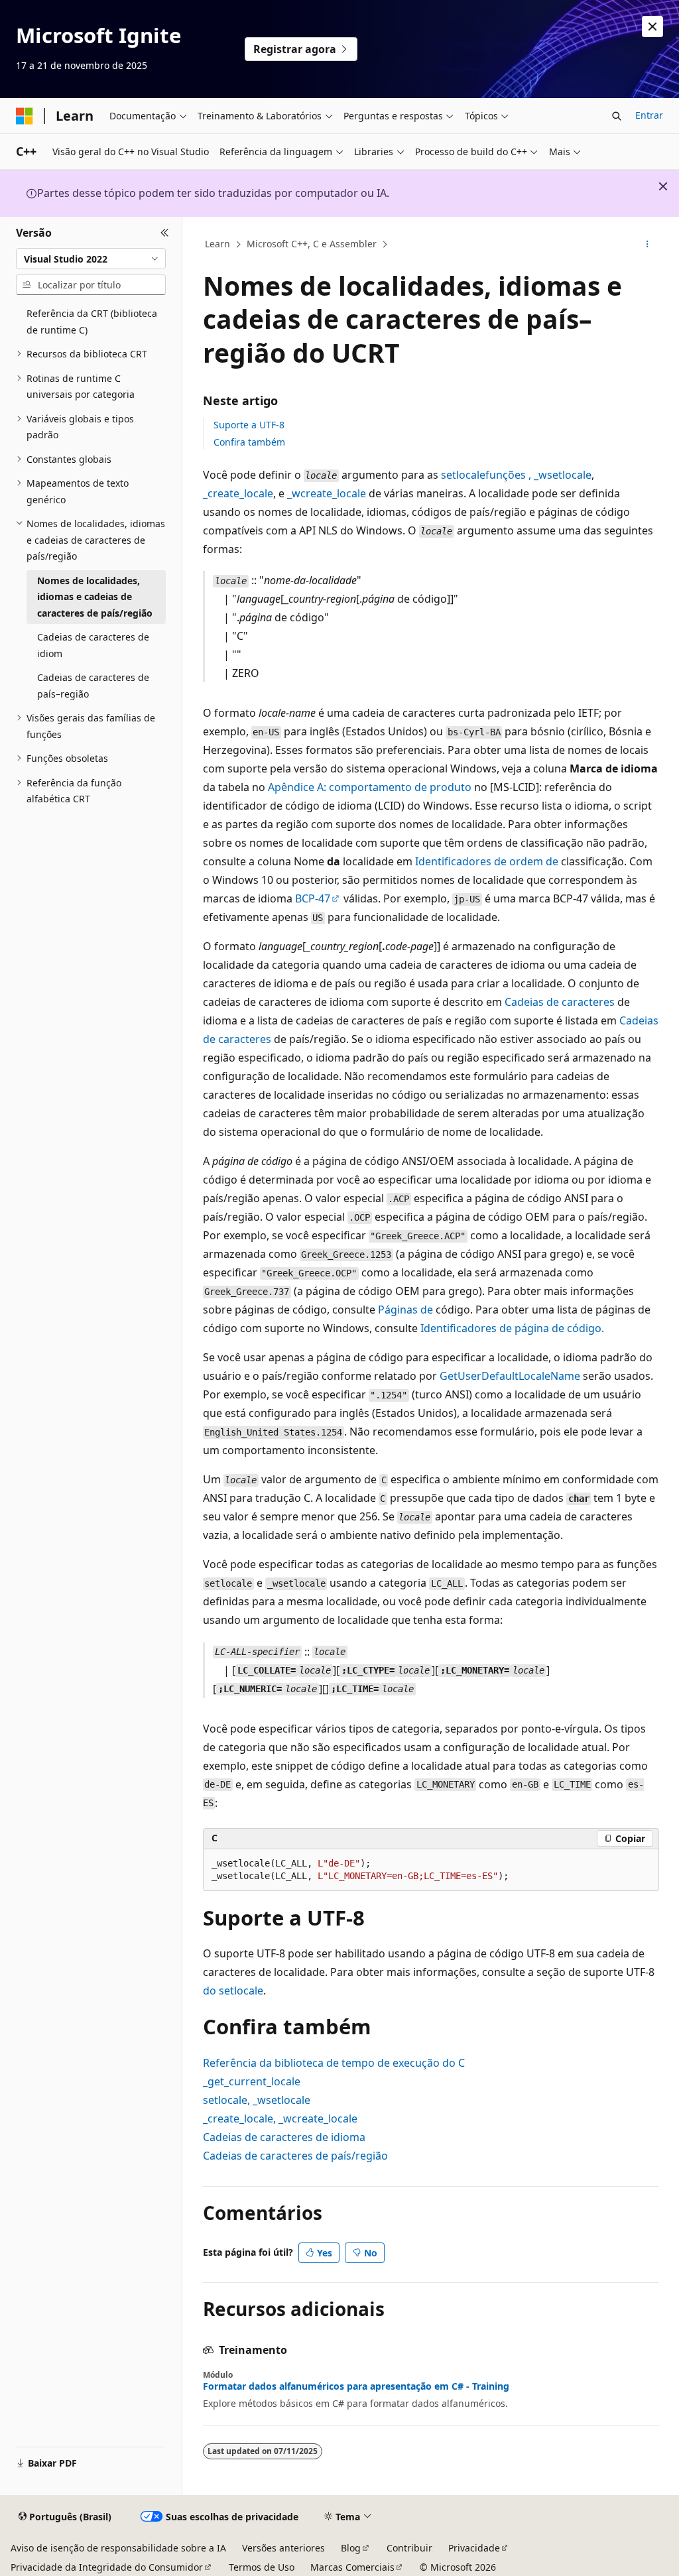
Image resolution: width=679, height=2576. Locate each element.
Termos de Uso (262, 2567)
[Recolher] (165, 233)
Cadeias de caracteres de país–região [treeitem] (93, 686)
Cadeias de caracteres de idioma (284, 2137)
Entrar (649, 115)
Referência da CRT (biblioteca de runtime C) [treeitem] (92, 322)
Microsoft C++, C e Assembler (312, 244)
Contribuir (409, 2548)
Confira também (249, 442)
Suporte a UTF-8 (249, 425)
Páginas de (405, 1310)
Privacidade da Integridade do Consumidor (107, 2567)
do (233, 1991)
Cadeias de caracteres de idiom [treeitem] (93, 645)
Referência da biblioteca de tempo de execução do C (334, 2063)
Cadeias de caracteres (560, 1002)
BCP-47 (313, 898)
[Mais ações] (647, 245)
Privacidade (474, 2548)
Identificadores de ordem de (487, 861)
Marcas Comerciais (352, 2567)
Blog (351, 2548)
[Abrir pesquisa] (617, 116)
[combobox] (91, 259)
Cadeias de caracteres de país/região (295, 2156)
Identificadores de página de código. (512, 1328)
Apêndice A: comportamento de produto (370, 787)
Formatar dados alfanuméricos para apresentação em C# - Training (356, 2386)
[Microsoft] (25, 116)
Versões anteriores (283, 2548)
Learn (217, 244)
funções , (516, 475)
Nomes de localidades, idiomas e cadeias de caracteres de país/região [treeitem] (95, 597)
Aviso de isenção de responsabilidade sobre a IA (118, 2548)
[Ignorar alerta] (652, 27)
